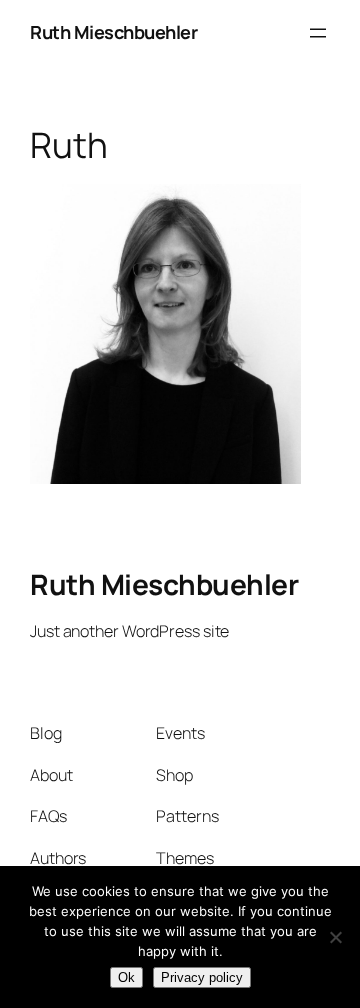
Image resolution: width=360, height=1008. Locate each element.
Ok (126, 977)
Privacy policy (202, 977)
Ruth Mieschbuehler (113, 32)
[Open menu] (318, 33)
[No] (335, 937)
